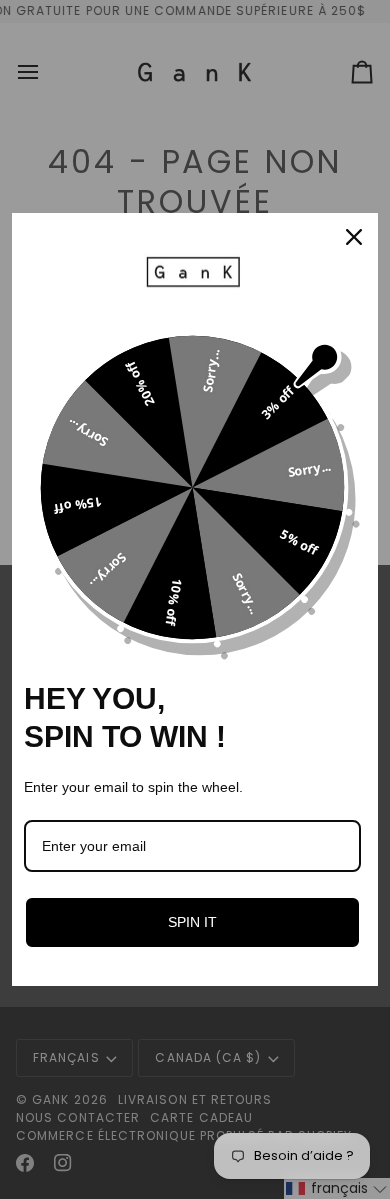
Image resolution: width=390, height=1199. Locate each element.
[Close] (354, 237)
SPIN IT (192, 922)
